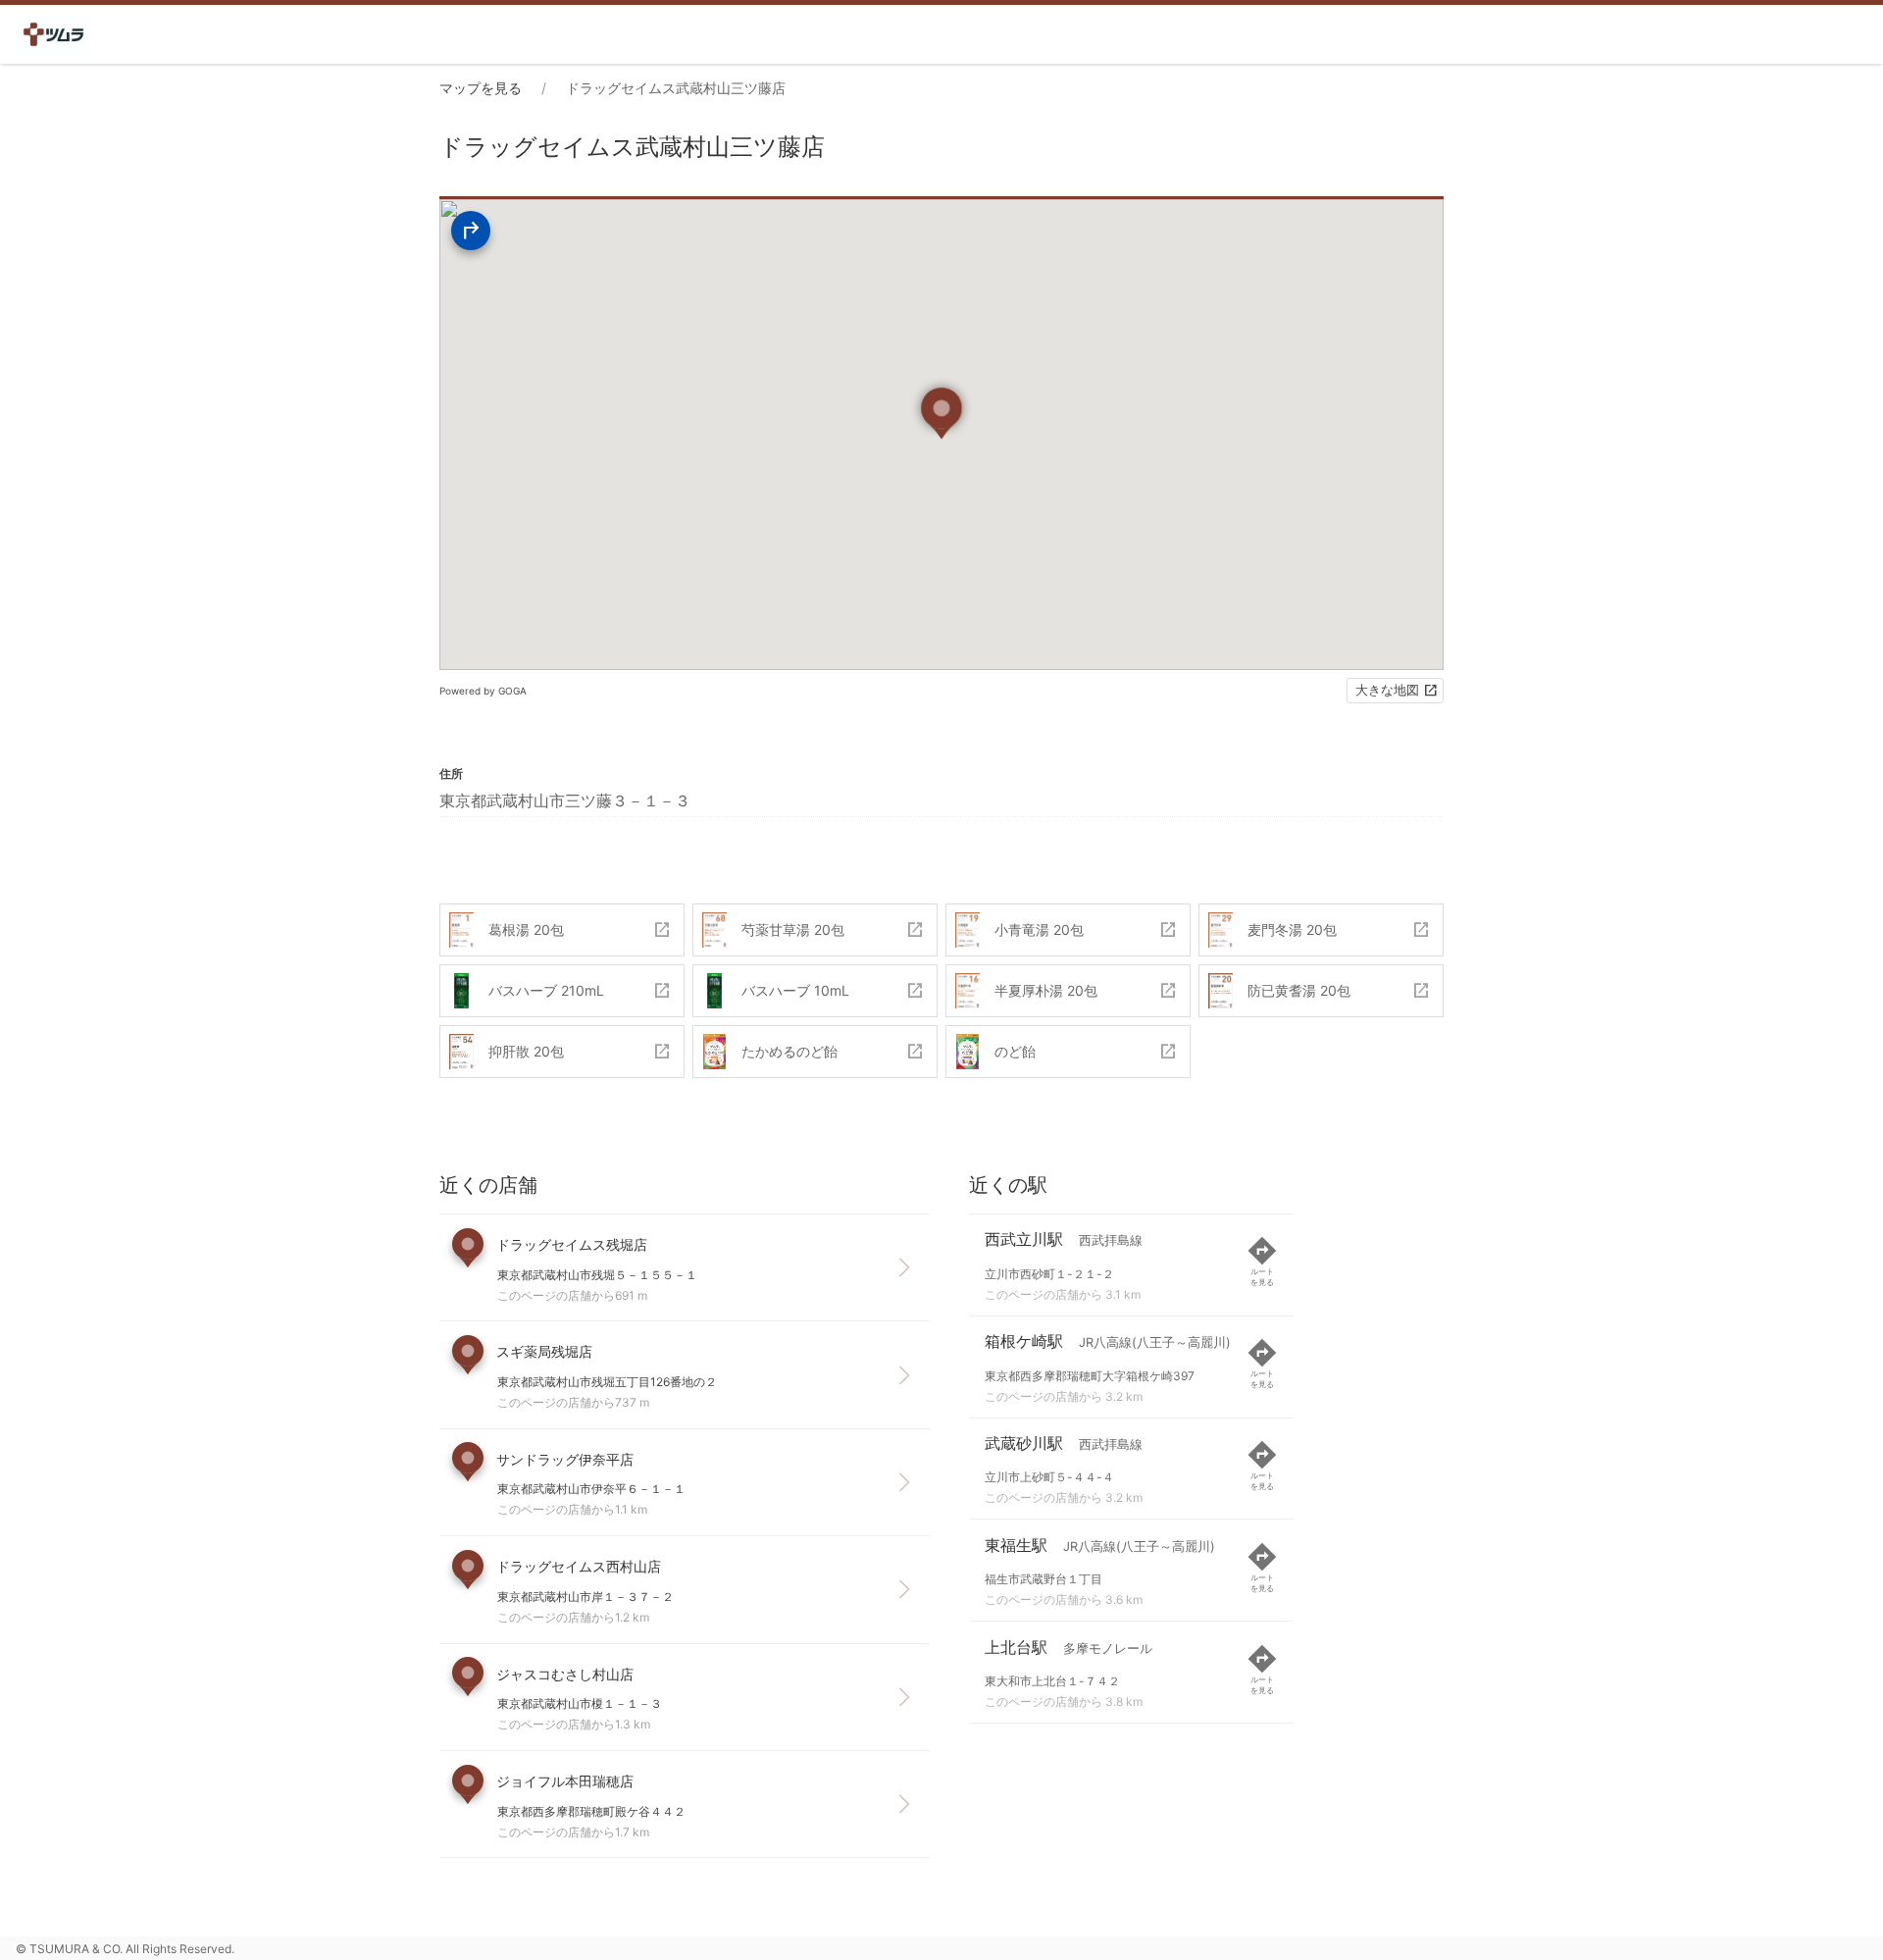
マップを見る (481, 88)
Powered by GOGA (483, 691)
